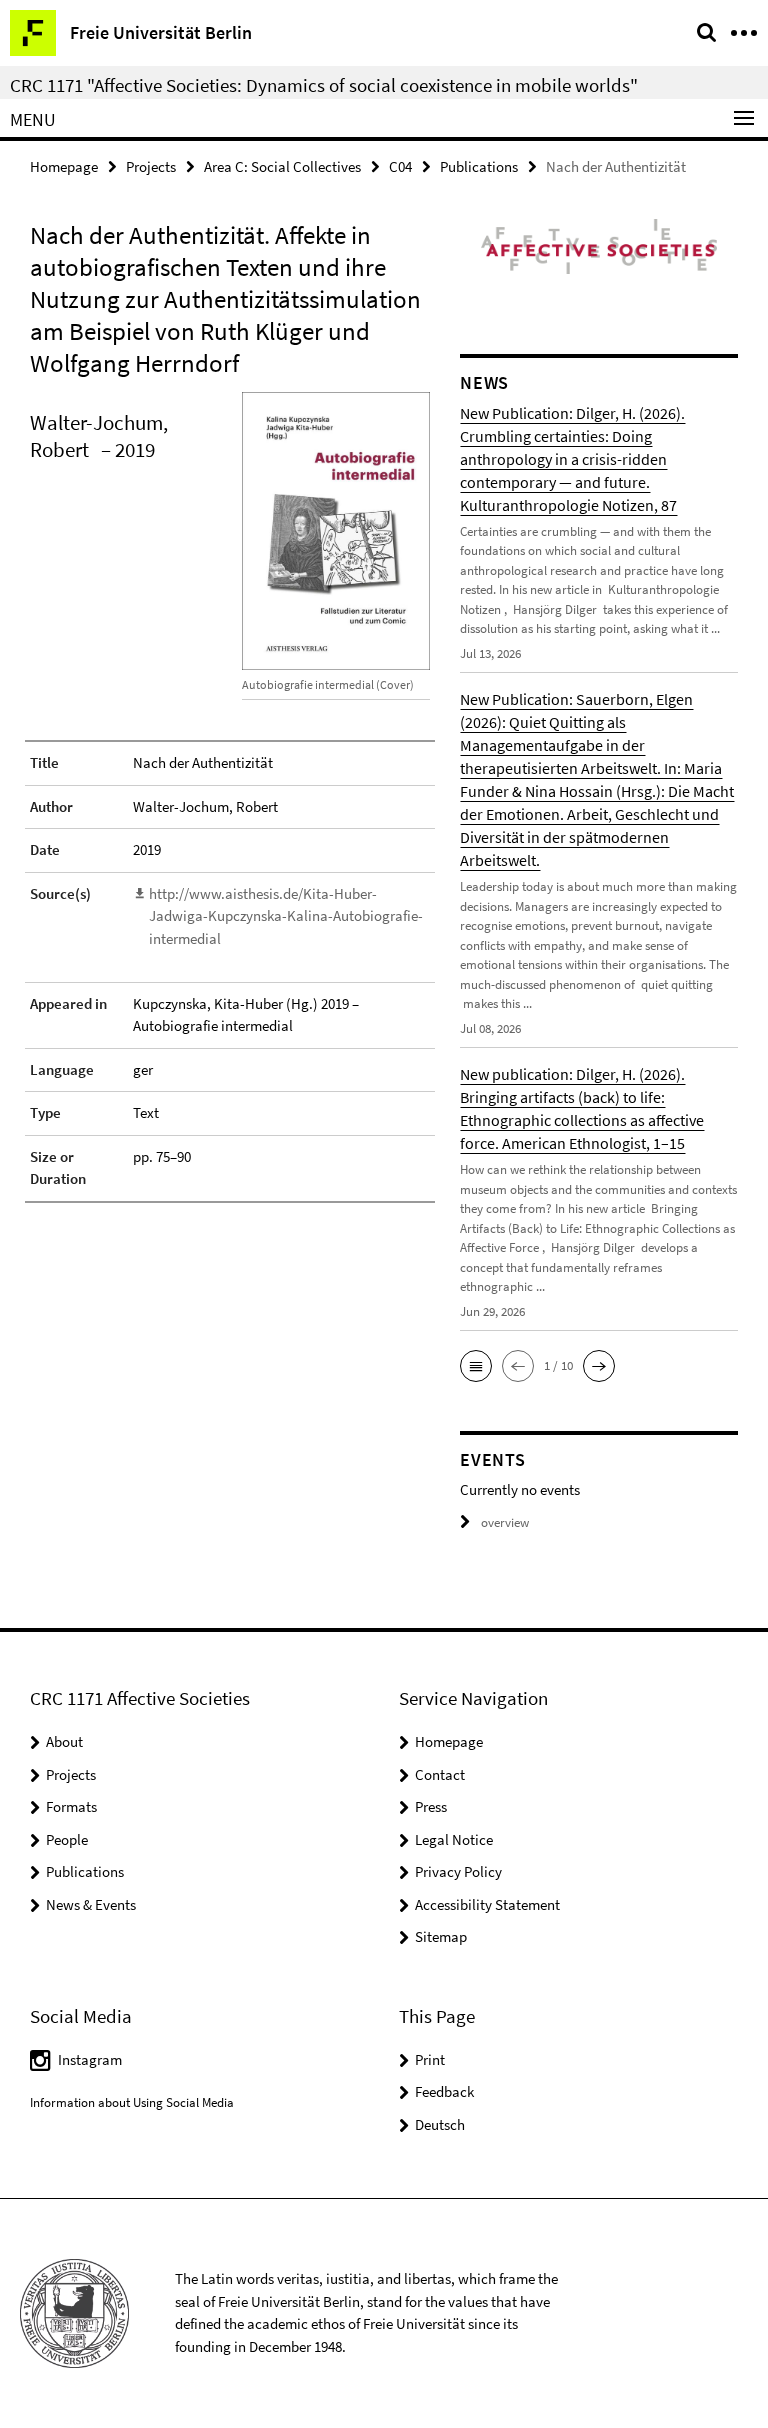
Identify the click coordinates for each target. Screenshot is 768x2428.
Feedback (444, 2091)
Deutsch (440, 2124)
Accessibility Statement (487, 1904)
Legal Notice (454, 1839)
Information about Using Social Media (132, 2102)
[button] (476, 1366)
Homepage (64, 166)
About (64, 1741)
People (67, 1839)
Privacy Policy (458, 1871)
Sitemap (441, 1936)
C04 (400, 166)
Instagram (90, 2059)
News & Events (91, 1904)
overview (505, 1522)
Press (431, 1806)
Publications (479, 166)
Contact (440, 1774)
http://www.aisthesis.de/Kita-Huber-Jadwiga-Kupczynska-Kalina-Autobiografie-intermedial (286, 916)
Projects (151, 166)
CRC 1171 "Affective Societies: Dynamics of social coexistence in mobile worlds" (324, 85)
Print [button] (430, 2059)
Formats (71, 1806)
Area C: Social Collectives (282, 166)
